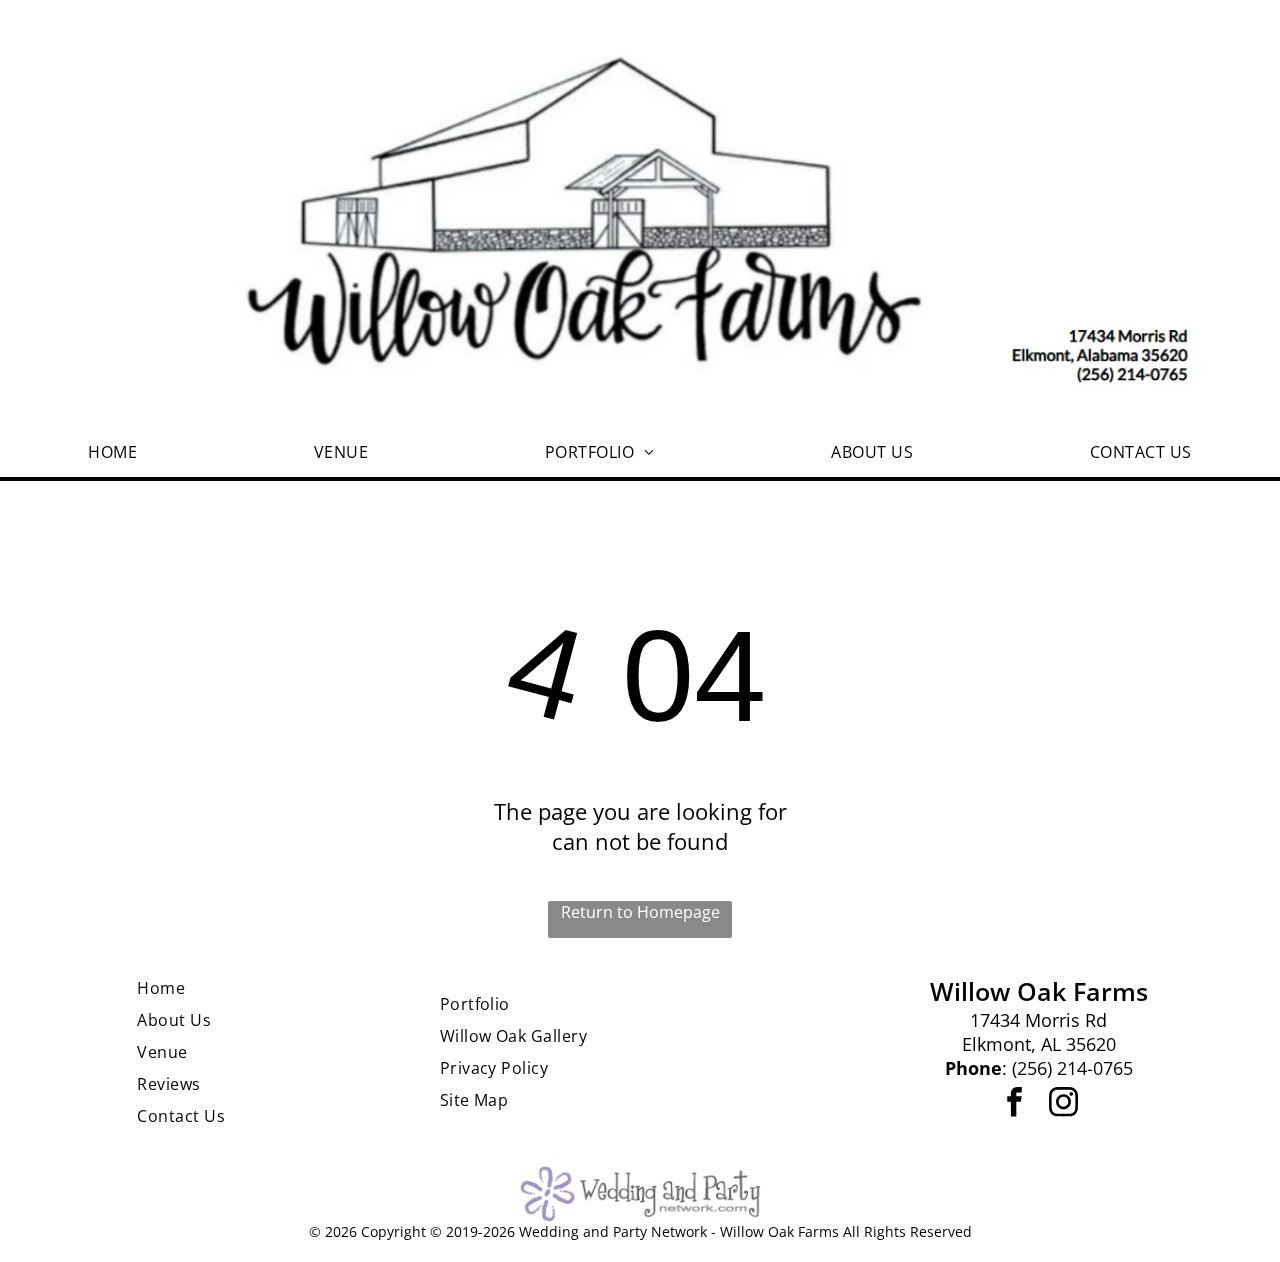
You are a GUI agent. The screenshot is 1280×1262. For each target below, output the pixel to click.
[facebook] (1014, 1104)
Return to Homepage (640, 912)
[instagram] (1063, 1104)
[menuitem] (112, 452)
